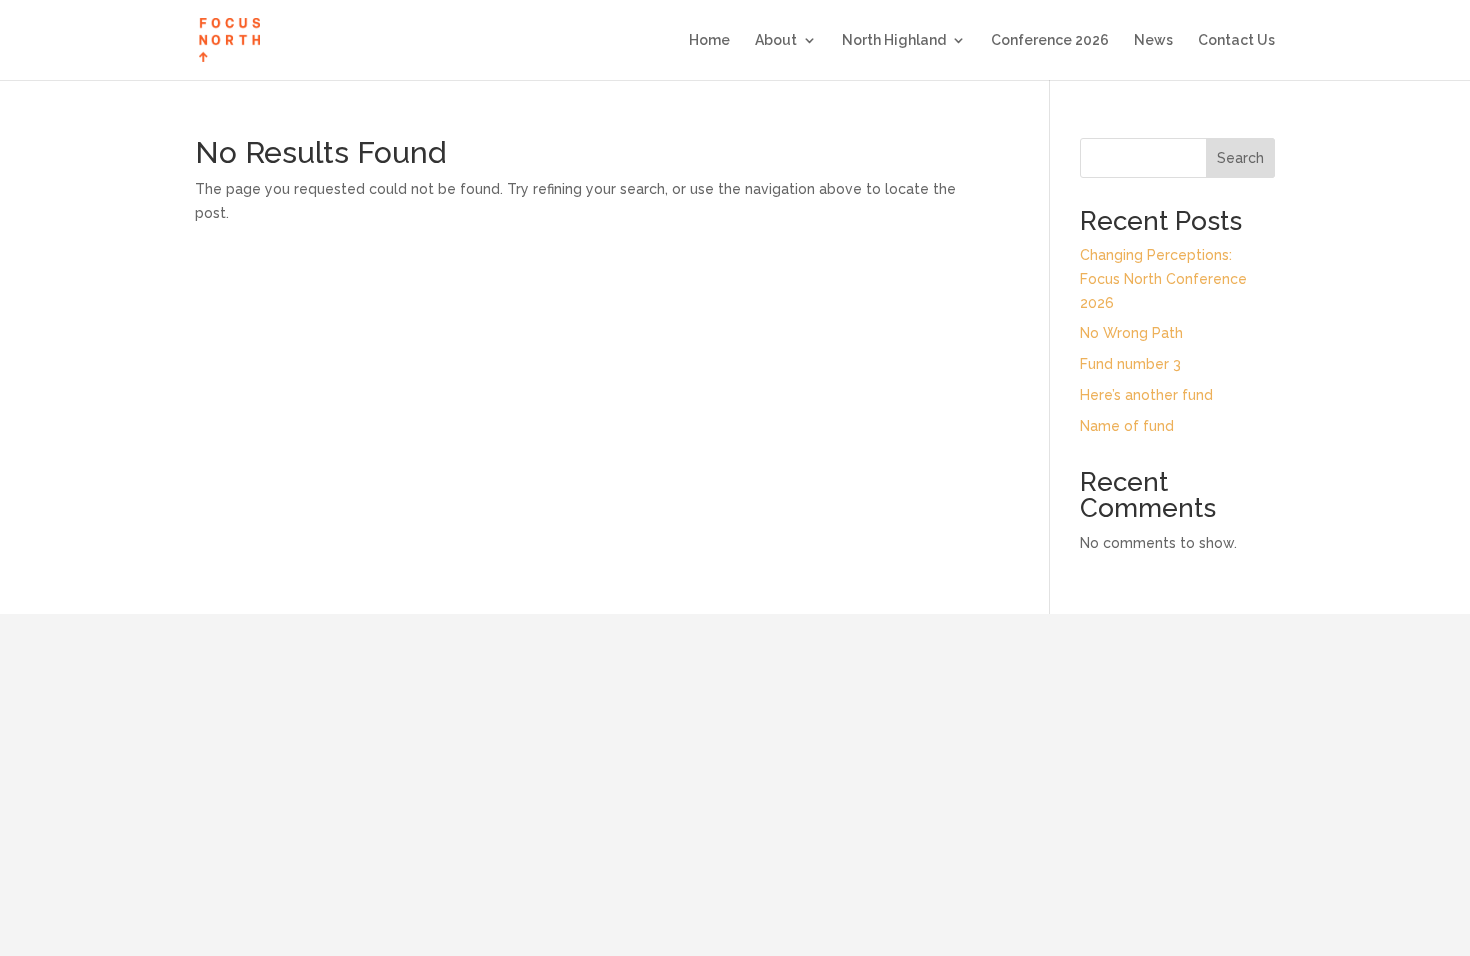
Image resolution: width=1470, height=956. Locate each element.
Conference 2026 (1050, 40)
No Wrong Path (1131, 333)
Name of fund (1127, 426)
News (1153, 40)
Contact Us (1236, 40)
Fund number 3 (1130, 364)
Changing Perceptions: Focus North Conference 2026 (1163, 279)
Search (1240, 158)
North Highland (894, 40)
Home (709, 40)
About (776, 40)
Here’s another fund (1146, 395)
